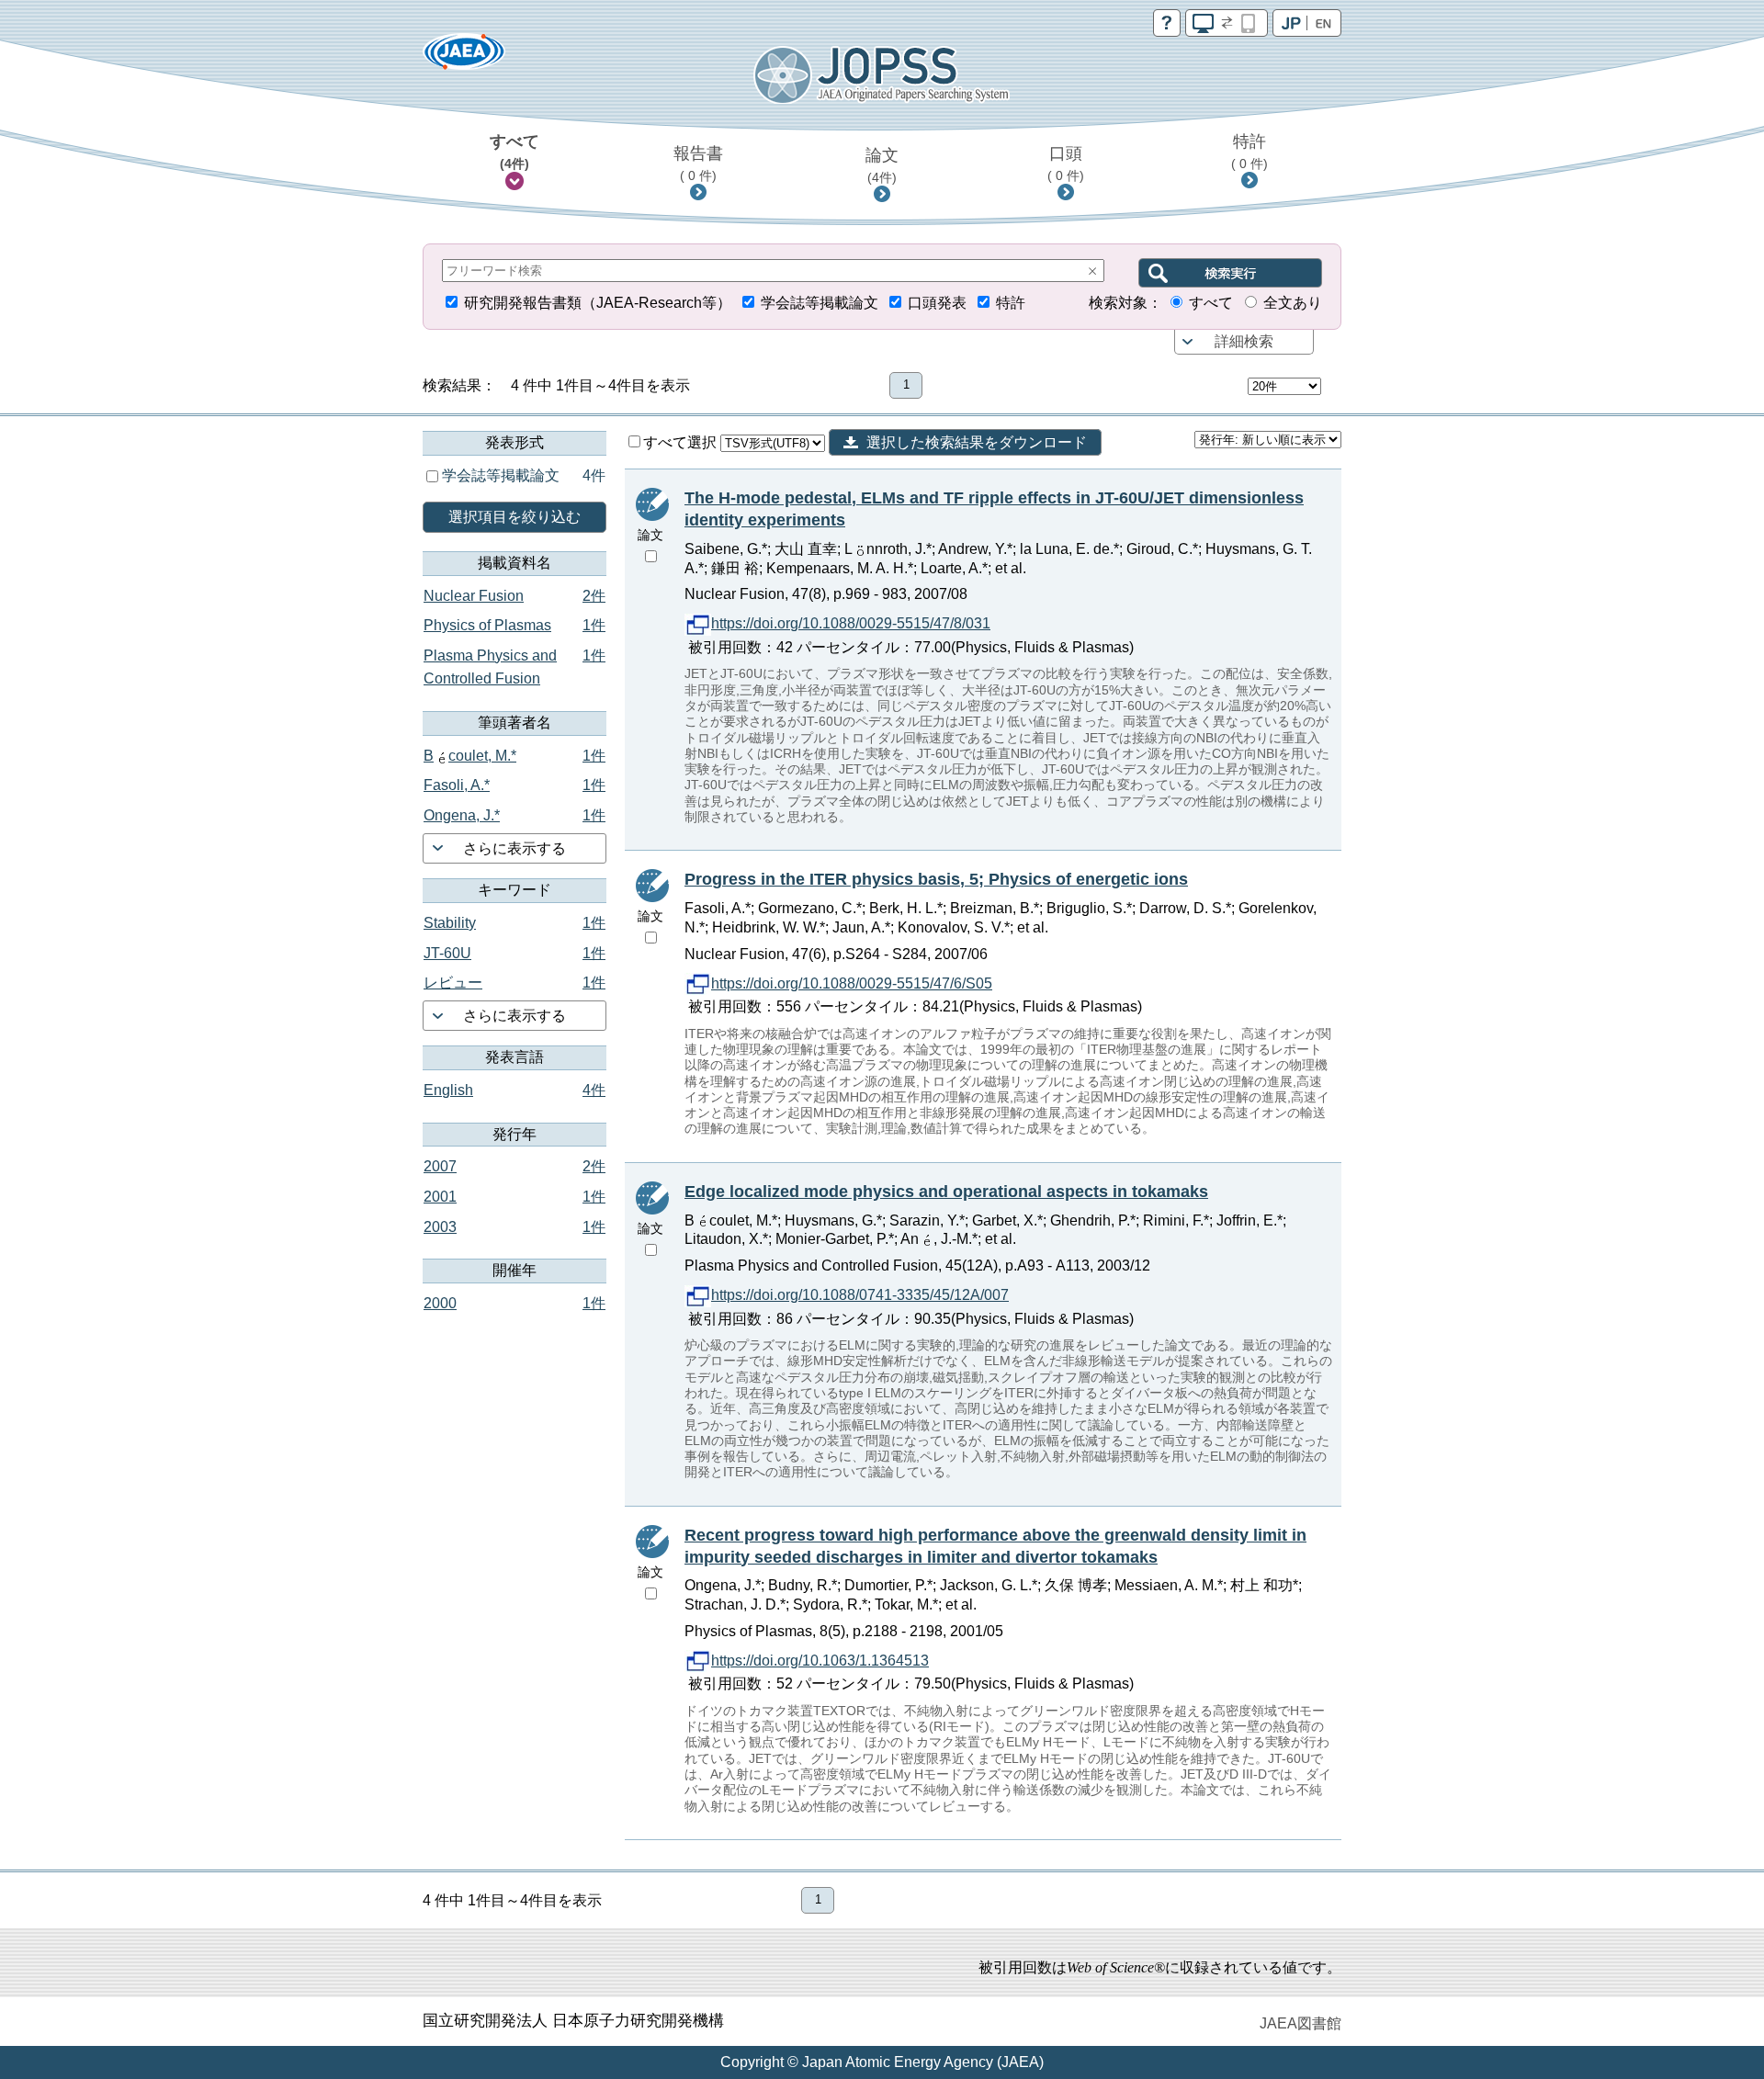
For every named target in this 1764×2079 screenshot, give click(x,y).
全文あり (1293, 303)
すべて (514, 152)
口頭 (1066, 164)
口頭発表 (937, 303)
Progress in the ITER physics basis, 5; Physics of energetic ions (936, 879)
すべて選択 (682, 442)
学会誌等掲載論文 (820, 303)
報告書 (698, 164)
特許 (1249, 152)
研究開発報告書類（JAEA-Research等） (598, 303)
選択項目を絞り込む (514, 517)
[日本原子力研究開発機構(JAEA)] (464, 57)
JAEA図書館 (1300, 2023)
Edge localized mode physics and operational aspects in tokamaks (946, 1192)
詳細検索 (1244, 341)
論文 (882, 165)
